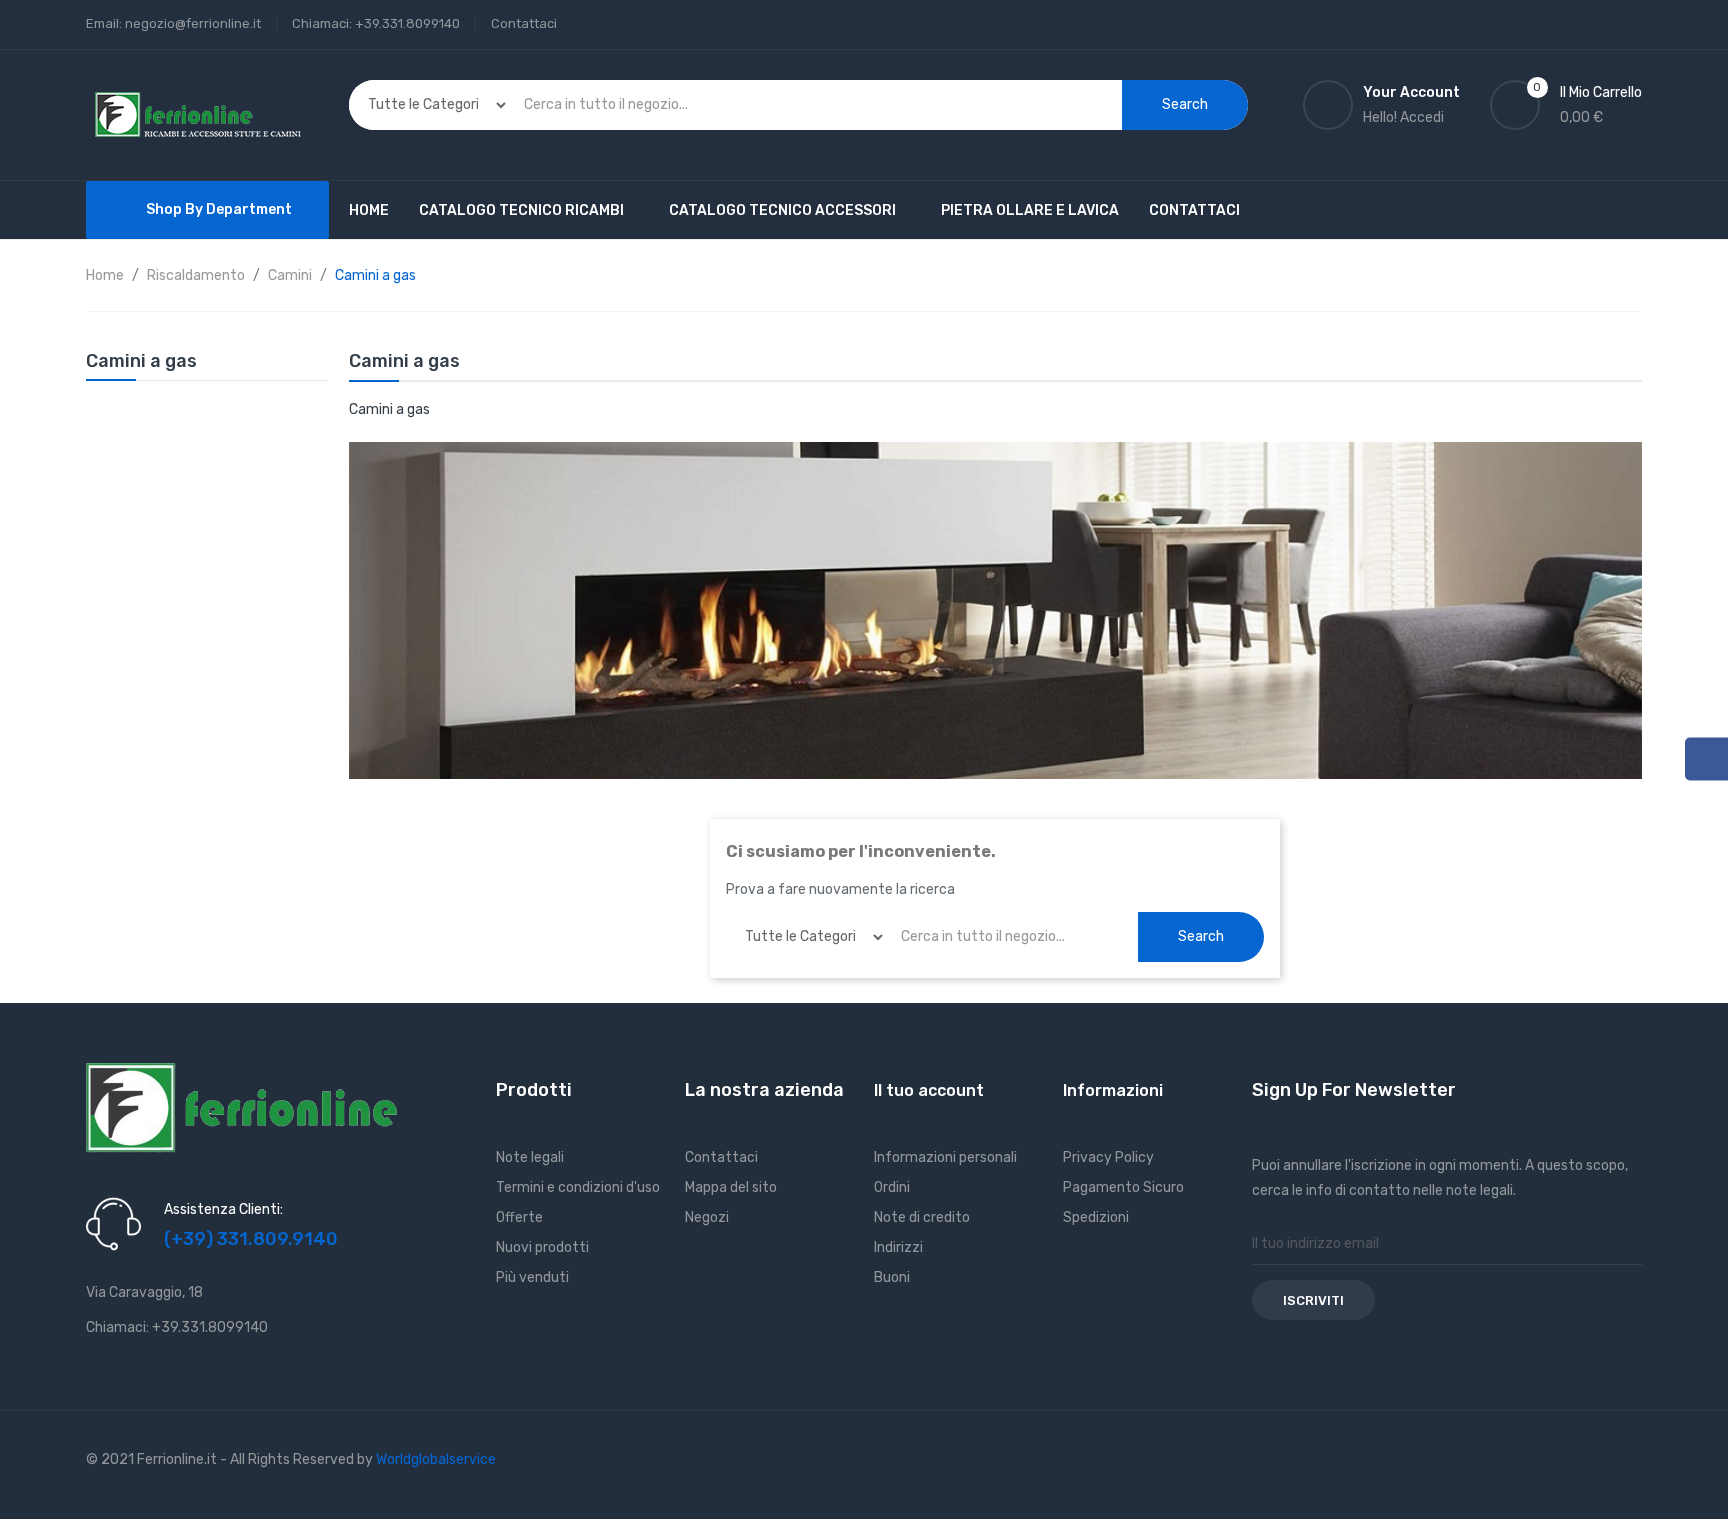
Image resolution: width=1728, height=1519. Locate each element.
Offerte (519, 1217)
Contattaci (524, 23)
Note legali (530, 1157)
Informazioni (1113, 1090)
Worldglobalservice (436, 1459)
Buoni (892, 1277)
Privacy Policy (1108, 1157)
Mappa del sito (731, 1187)
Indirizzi (898, 1247)
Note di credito (922, 1217)
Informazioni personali (945, 1157)
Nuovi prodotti (542, 1247)
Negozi (707, 1217)
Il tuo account (929, 1090)
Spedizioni (1096, 1217)
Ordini (892, 1187)
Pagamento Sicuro (1123, 1187)
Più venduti (532, 1277)
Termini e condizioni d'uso (578, 1187)
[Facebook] (1706, 758)
